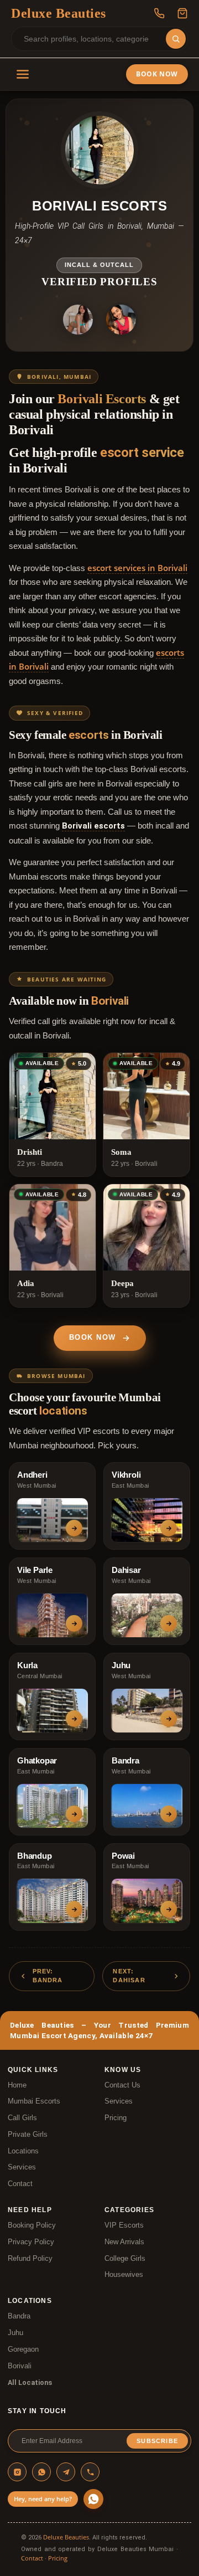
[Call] (90, 2472)
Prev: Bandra (48, 1976)
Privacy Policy (31, 2242)
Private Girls (28, 2135)
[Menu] (23, 74)
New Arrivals (124, 2242)
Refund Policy (30, 2259)
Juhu (15, 2333)
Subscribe (157, 2441)
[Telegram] (66, 2472)
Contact (20, 2184)
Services (22, 2167)
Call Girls (22, 2118)
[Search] (176, 39)
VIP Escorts (124, 2225)
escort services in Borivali (137, 568)
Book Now (157, 74)
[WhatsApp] (41, 2472)
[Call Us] (159, 13)
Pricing (116, 2118)
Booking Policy (32, 2225)
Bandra (19, 2316)
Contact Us (122, 2085)
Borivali (20, 2366)
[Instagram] (17, 2472)
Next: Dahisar (129, 1976)
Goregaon (23, 2349)
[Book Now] (182, 13)
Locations (23, 2151)
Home (17, 2085)
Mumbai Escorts (34, 2101)
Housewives (124, 2275)
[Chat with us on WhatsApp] (93, 2499)
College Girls (125, 2259)
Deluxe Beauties (66, 2537)
